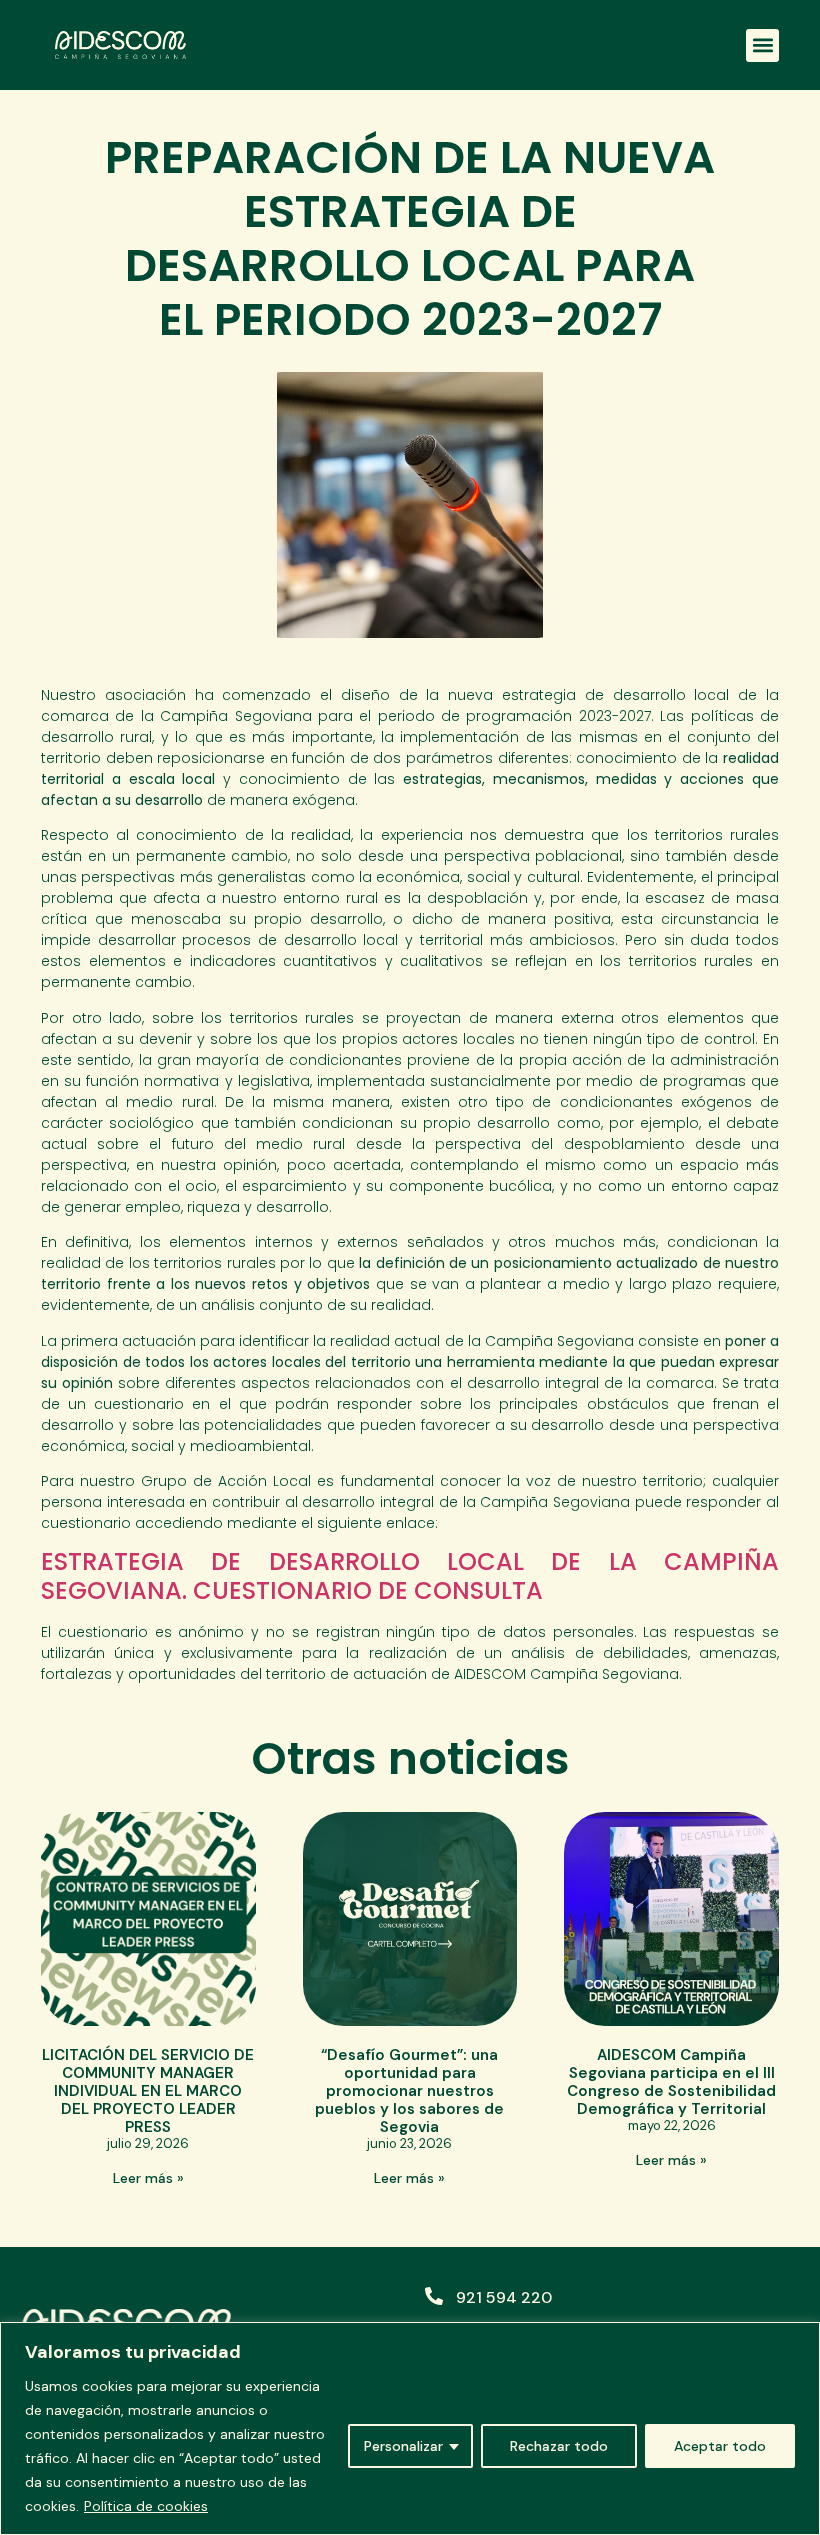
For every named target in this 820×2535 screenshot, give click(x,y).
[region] (410, 2428)
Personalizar (403, 2446)
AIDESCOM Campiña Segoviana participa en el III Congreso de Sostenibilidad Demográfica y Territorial (671, 2082)
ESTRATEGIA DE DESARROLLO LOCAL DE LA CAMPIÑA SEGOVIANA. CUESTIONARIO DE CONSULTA (410, 1576)
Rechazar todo (559, 2446)
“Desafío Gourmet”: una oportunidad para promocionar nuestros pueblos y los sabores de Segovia (409, 2091)
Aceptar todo (720, 2446)
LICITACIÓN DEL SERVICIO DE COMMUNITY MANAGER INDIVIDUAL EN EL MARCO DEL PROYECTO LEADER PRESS (148, 2091)
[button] (762, 45)
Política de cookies (146, 2506)
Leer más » (148, 2178)
